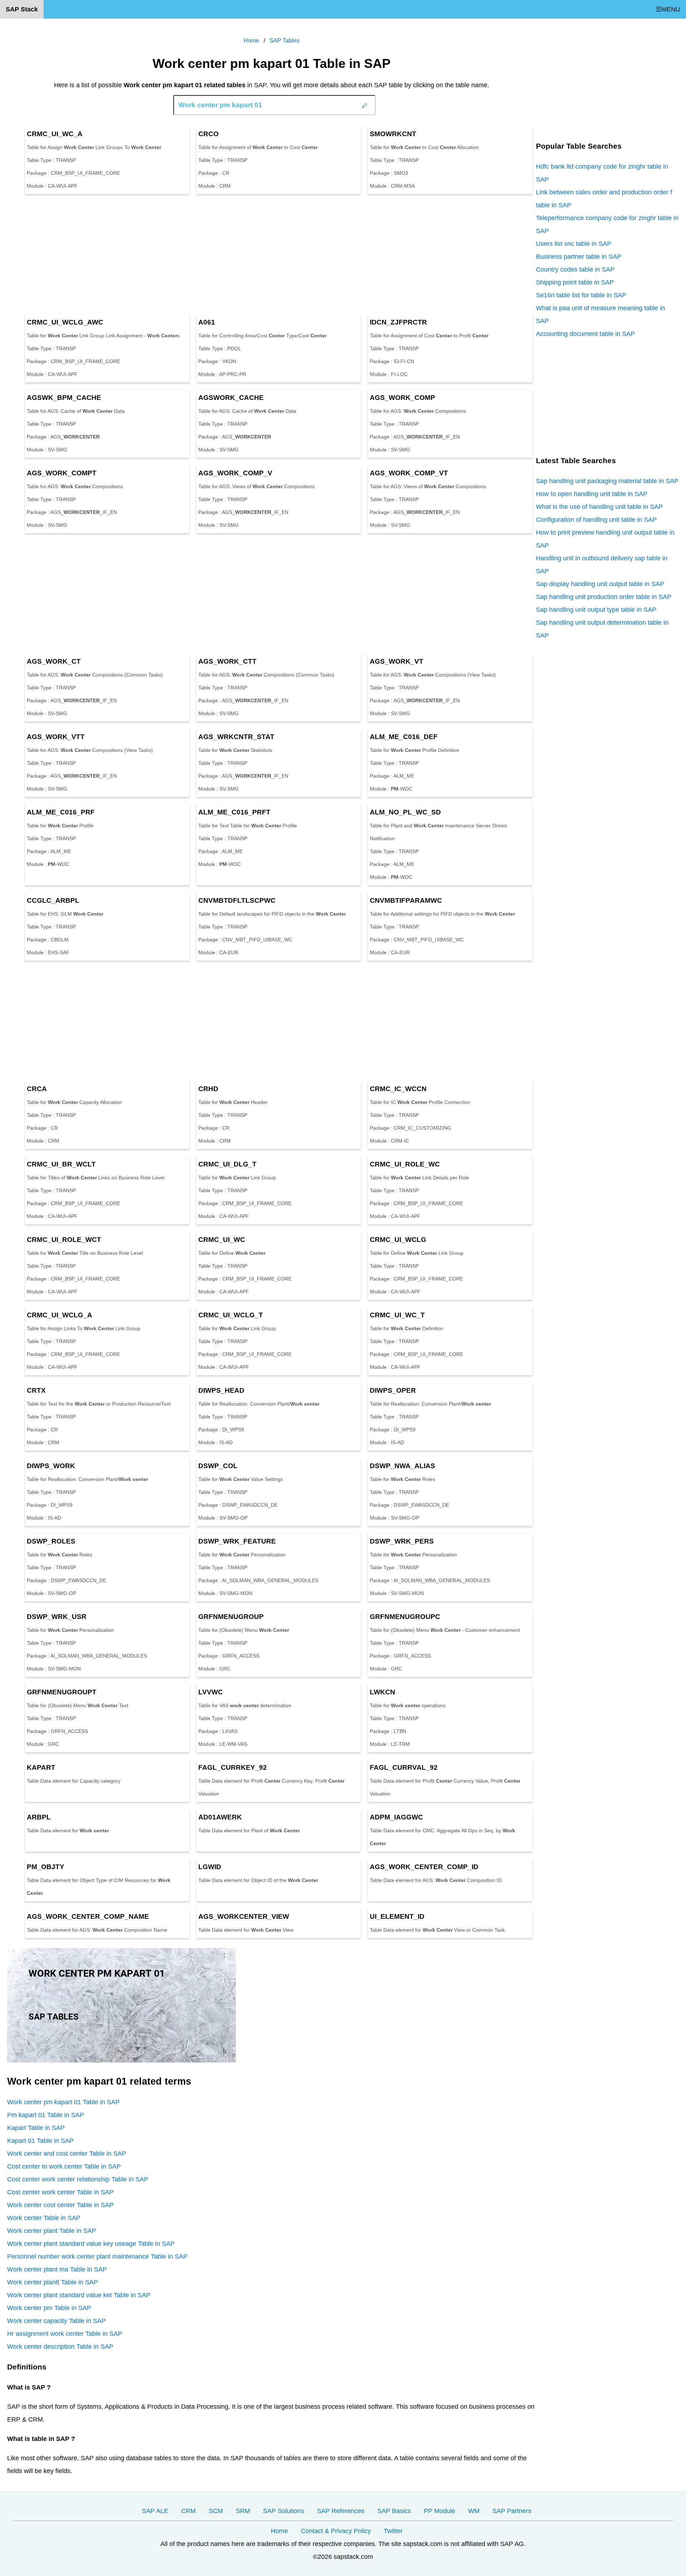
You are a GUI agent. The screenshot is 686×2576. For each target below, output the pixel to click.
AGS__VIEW (244, 1916)
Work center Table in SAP (44, 2218)
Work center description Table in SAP (60, 2347)
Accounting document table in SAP (585, 334)
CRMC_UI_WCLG (398, 1240)
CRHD (208, 1089)
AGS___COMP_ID (424, 1867)
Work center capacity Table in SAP (56, 2321)
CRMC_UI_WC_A (55, 134)
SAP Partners (512, 2511)
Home (279, 2531)
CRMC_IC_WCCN (398, 1089)
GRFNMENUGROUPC (405, 1617)
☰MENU (668, 9)
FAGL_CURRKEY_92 (233, 1767)
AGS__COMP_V (235, 473)
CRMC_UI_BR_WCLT (61, 1164)
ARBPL (39, 1817)
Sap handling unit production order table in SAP (604, 597)
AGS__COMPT (62, 473)
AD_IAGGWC (396, 1817)
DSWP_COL (218, 1466)
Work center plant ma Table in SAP (57, 2269)
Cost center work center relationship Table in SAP (78, 2179)
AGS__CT (54, 661)
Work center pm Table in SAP (49, 2308)
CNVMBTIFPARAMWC (406, 900)
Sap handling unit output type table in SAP (596, 610)
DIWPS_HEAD (221, 1390)
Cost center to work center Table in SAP (64, 2166)
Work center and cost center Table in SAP (67, 2154)
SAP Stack (22, 9)
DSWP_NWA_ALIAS (402, 1466)
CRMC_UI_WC (222, 1240)
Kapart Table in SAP (36, 2128)
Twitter (393, 2531)
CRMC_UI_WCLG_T (231, 1315)
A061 (207, 322)
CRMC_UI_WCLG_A (59, 1315)
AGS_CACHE (231, 398)
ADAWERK (220, 1817)
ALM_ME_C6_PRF (61, 812)
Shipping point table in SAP (575, 282)
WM (474, 2511)
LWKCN (382, 1692)
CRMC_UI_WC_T (397, 1315)
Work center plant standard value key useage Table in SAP (91, 2244)
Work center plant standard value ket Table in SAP (79, 2295)
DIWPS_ (51, 1466)
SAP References (341, 2511)
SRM (243, 2511)
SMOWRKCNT (393, 134)
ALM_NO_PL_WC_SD (405, 812)
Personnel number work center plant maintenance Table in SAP (97, 2257)
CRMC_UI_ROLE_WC (405, 1164)
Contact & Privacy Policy (336, 2531)
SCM (216, 2511)
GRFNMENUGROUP (231, 1617)
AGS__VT (397, 661)
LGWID (210, 1867)
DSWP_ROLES (51, 1541)
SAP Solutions (284, 2511)
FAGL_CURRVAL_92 (404, 1767)
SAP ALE (155, 2511)
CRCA (37, 1089)
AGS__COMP (402, 398)
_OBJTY (46, 1867)
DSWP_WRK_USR (57, 1617)
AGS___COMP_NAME (88, 1916)
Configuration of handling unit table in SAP (596, 520)
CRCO (208, 134)
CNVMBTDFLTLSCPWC (237, 900)
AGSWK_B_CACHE (64, 398)
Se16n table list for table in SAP (581, 295)
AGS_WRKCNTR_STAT (236, 737)
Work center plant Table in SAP (52, 2231)
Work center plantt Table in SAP (53, 2282)
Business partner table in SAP (579, 257)
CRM (188, 2511)
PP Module (439, 2511)
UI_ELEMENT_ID (397, 1916)
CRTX (36, 1390)
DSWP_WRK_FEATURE (237, 1541)
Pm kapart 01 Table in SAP (46, 2115)
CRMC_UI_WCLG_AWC (65, 322)
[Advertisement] (222, 254)
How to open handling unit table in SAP (592, 494)
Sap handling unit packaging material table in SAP (607, 481)
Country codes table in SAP (575, 269)
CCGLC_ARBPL (53, 900)
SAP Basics (394, 2511)
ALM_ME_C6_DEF (404, 737)
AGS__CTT (227, 661)
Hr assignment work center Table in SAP (65, 2334)
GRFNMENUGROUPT (62, 1692)
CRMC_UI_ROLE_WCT (64, 1240)
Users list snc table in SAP (574, 244)
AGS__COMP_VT (409, 473)
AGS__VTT (56, 737)
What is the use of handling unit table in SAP (599, 507)
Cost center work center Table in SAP (60, 2192)
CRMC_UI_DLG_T (227, 1164)
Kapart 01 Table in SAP (40, 2141)
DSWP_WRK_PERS (402, 1541)
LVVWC (211, 1692)
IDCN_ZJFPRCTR (398, 322)
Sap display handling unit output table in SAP (600, 584)
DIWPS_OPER (393, 1390)
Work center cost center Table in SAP (60, 2205)
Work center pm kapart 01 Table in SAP (63, 2102)
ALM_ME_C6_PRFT (234, 812)
